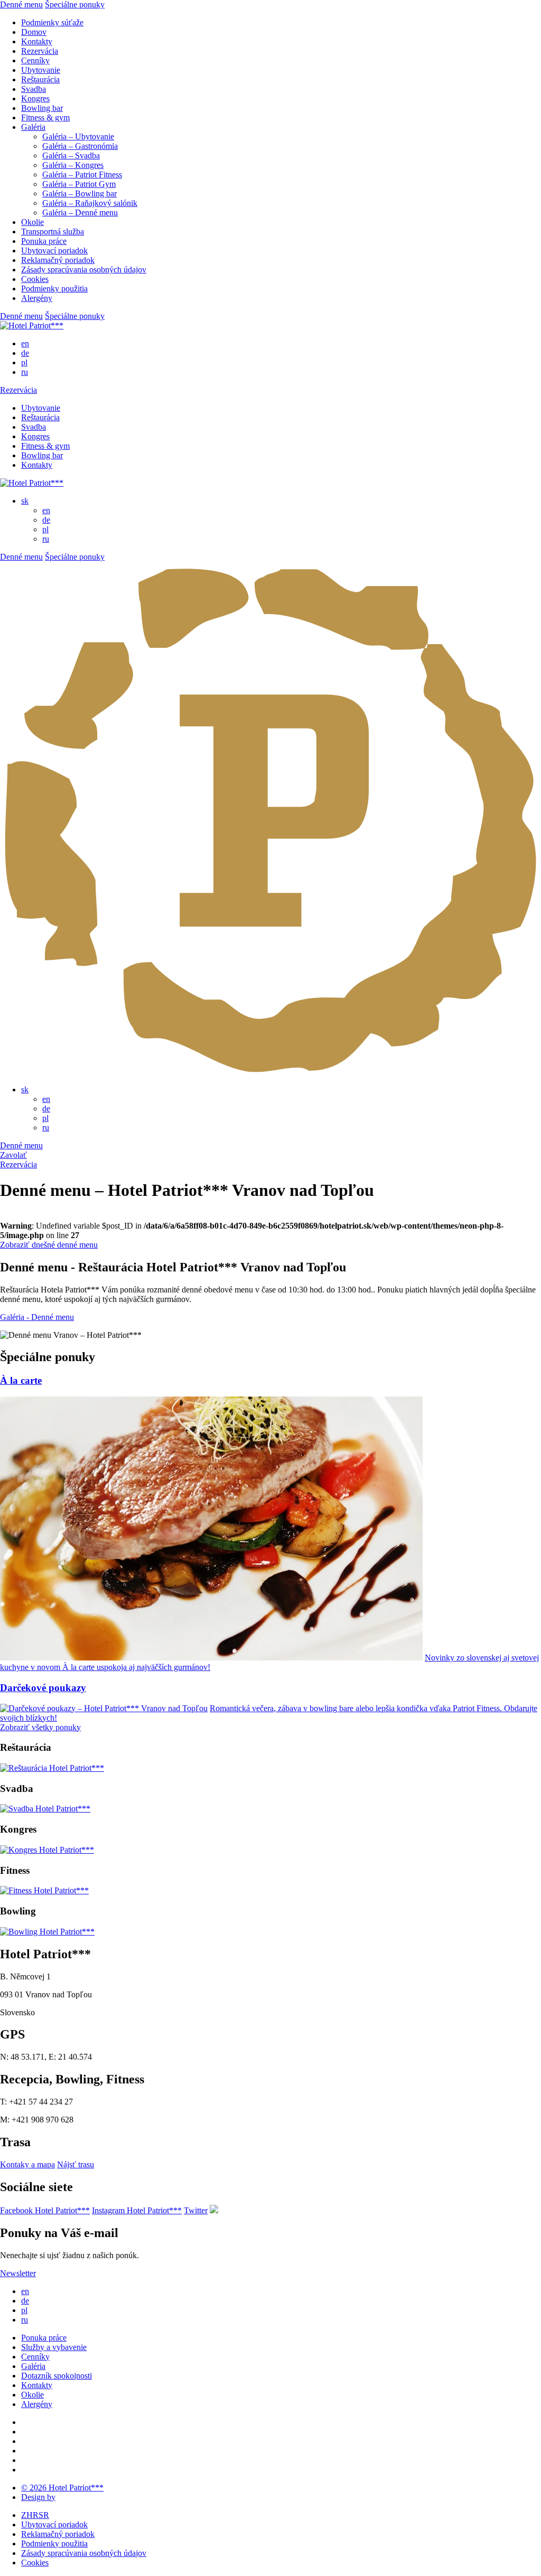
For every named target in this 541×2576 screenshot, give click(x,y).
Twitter (196, 2210)
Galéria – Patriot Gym (79, 184)
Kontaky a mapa (27, 2164)
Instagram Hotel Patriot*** (137, 2210)
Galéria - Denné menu (37, 1317)
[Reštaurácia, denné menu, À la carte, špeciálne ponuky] (52, 1768)
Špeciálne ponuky (75, 4)
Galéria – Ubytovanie (78, 136)
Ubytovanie (41, 70)
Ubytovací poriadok (54, 251)
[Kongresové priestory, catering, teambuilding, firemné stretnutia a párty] (47, 1850)
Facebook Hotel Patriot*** (45, 2210)
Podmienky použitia (54, 289)
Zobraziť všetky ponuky (40, 1727)
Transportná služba (53, 232)
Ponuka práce (44, 241)
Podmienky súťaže (52, 22)
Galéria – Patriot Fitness (82, 174)
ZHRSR (35, 2515)
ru (25, 372)
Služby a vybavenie (54, 2347)
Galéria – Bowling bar (80, 194)
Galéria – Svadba (71, 155)
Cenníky (35, 60)
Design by (38, 2497)
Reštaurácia (40, 79)
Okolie (32, 222)
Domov (34, 32)
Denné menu (21, 4)
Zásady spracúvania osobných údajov (84, 270)
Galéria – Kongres (73, 165)
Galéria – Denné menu (80, 213)
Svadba (34, 89)
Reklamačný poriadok (58, 260)
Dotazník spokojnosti (57, 2376)
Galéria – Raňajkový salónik (90, 203)
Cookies (35, 279)
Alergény (37, 298)
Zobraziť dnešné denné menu (49, 1245)
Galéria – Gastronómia (80, 146)
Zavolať (13, 1155)
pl (24, 362)
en (25, 343)
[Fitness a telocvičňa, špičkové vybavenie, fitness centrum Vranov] (44, 1890)
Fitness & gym (45, 117)
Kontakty (37, 41)
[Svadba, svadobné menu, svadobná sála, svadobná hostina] (45, 1809)
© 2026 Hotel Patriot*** (62, 2488)
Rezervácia (40, 51)
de (25, 353)
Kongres (35, 98)
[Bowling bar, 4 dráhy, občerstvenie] (47, 1932)
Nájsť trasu (76, 2164)
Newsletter (18, 2273)
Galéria (33, 127)
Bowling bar (42, 108)
